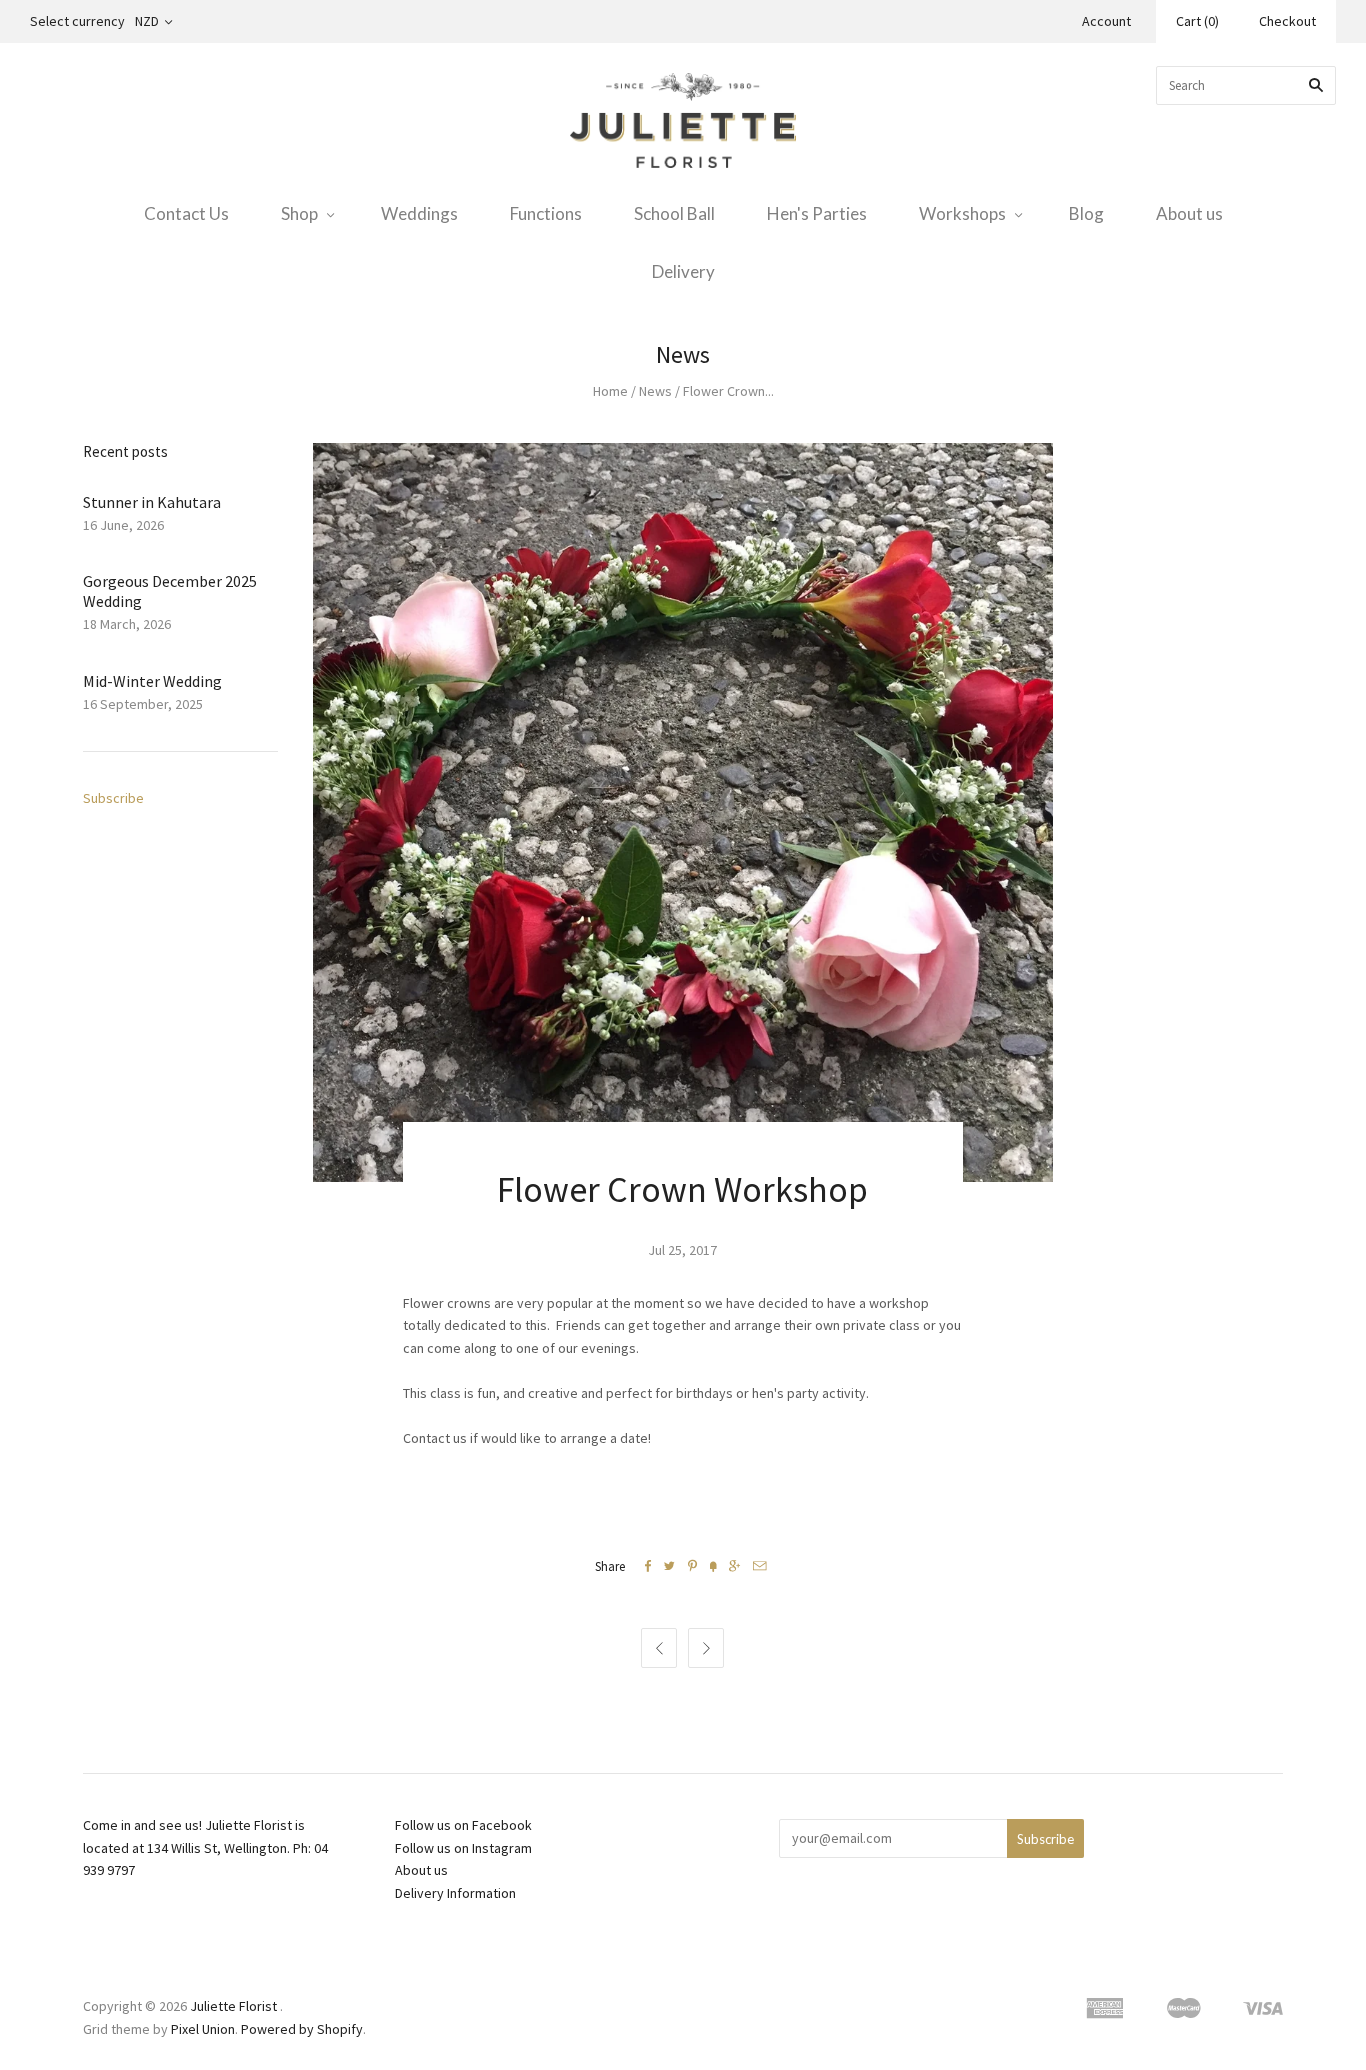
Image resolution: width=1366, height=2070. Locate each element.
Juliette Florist (233, 2006)
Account (1106, 21)
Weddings (419, 213)
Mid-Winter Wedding (152, 681)
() (1197, 21)
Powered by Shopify (302, 2029)
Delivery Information (455, 1893)
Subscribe (113, 798)
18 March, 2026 (127, 624)
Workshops (962, 213)
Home (610, 391)
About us (1189, 213)
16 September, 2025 (143, 704)
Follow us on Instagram (463, 1848)
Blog (1086, 213)
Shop (299, 213)
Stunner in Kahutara (152, 502)
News (655, 391)
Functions (546, 213)
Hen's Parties (817, 213)
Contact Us (186, 213)
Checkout (1287, 21)
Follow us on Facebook (463, 1825)
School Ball (674, 213)
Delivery (683, 271)
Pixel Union (203, 2029)
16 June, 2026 (123, 525)
